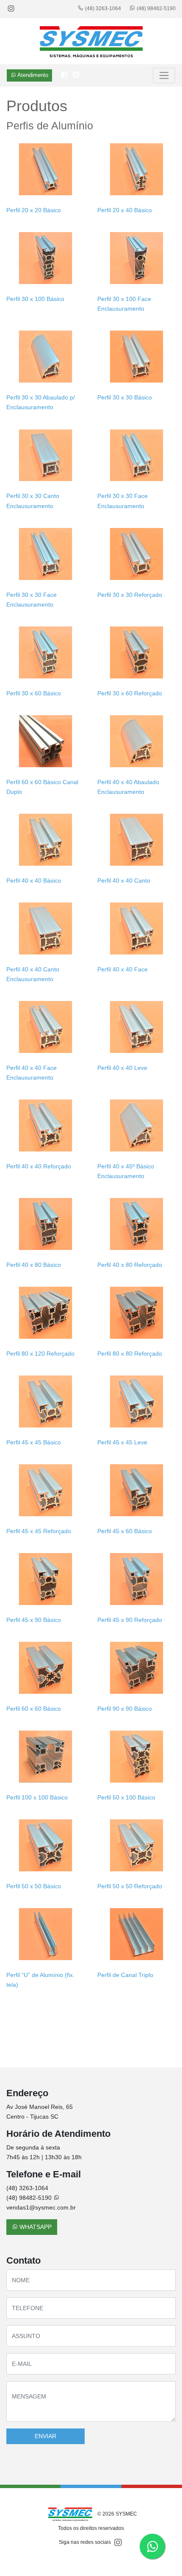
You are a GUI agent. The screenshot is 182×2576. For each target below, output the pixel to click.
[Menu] (164, 75)
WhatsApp (35, 2227)
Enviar (45, 2436)
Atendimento (32, 75)
